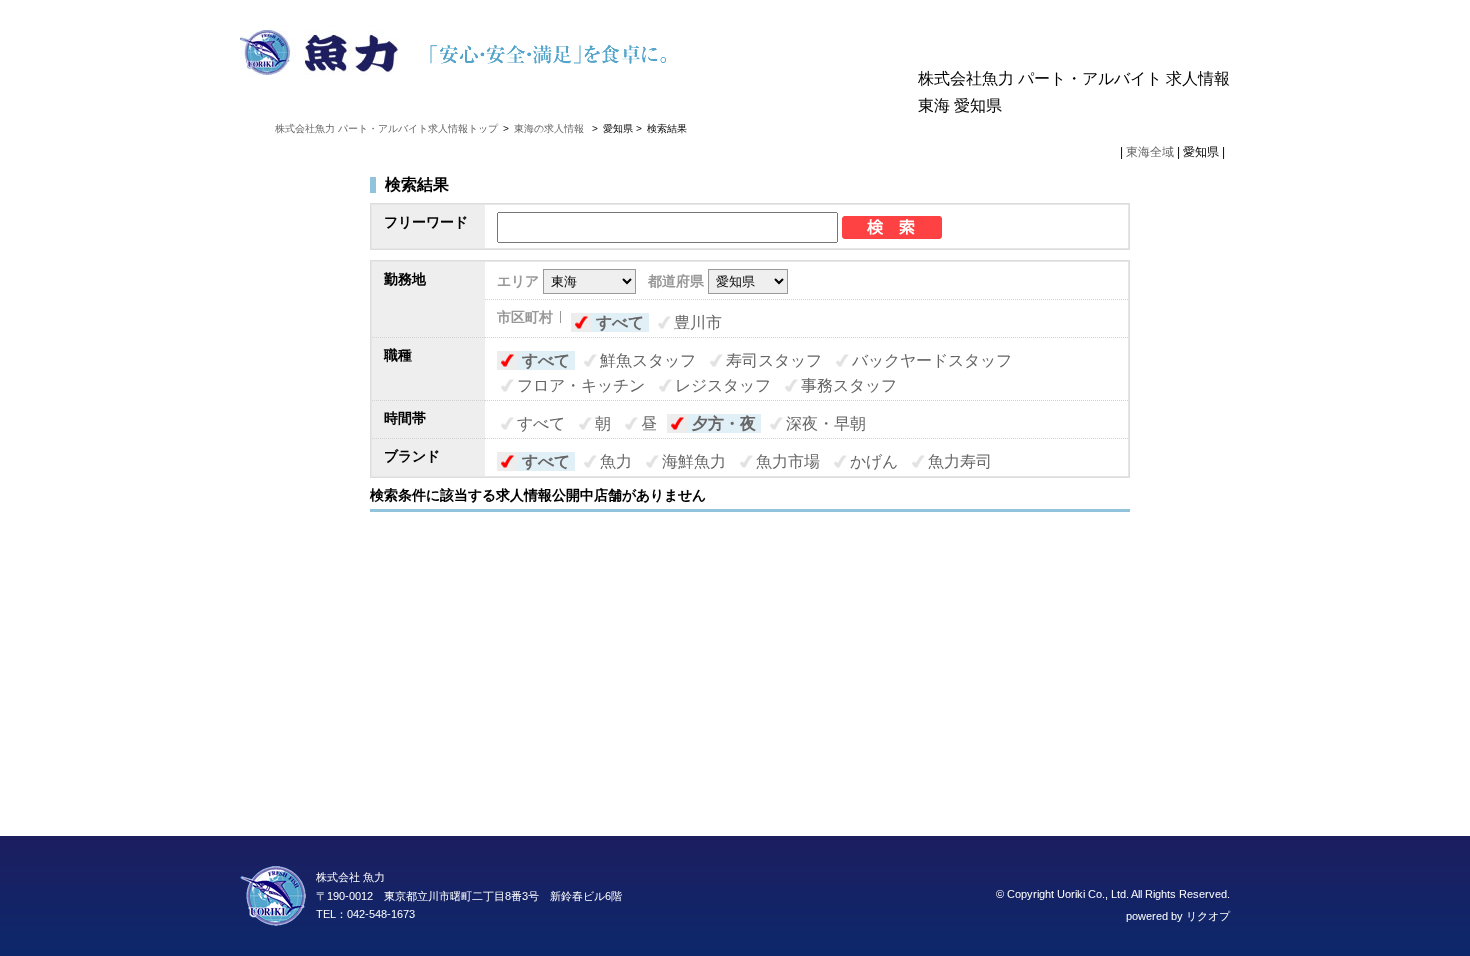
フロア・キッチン (581, 385)
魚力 (616, 461)
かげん (874, 461)
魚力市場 (788, 461)
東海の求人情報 (550, 128)
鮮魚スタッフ (648, 360)
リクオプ (1208, 916)
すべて (620, 322)
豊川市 (698, 322)
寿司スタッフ (774, 360)
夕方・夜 (724, 423)
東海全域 (1150, 152)
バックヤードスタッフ (932, 360)
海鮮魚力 (694, 461)
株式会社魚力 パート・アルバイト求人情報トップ (386, 128)
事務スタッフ (849, 385)
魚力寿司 (960, 461)
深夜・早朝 (826, 423)
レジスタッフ (723, 385)
